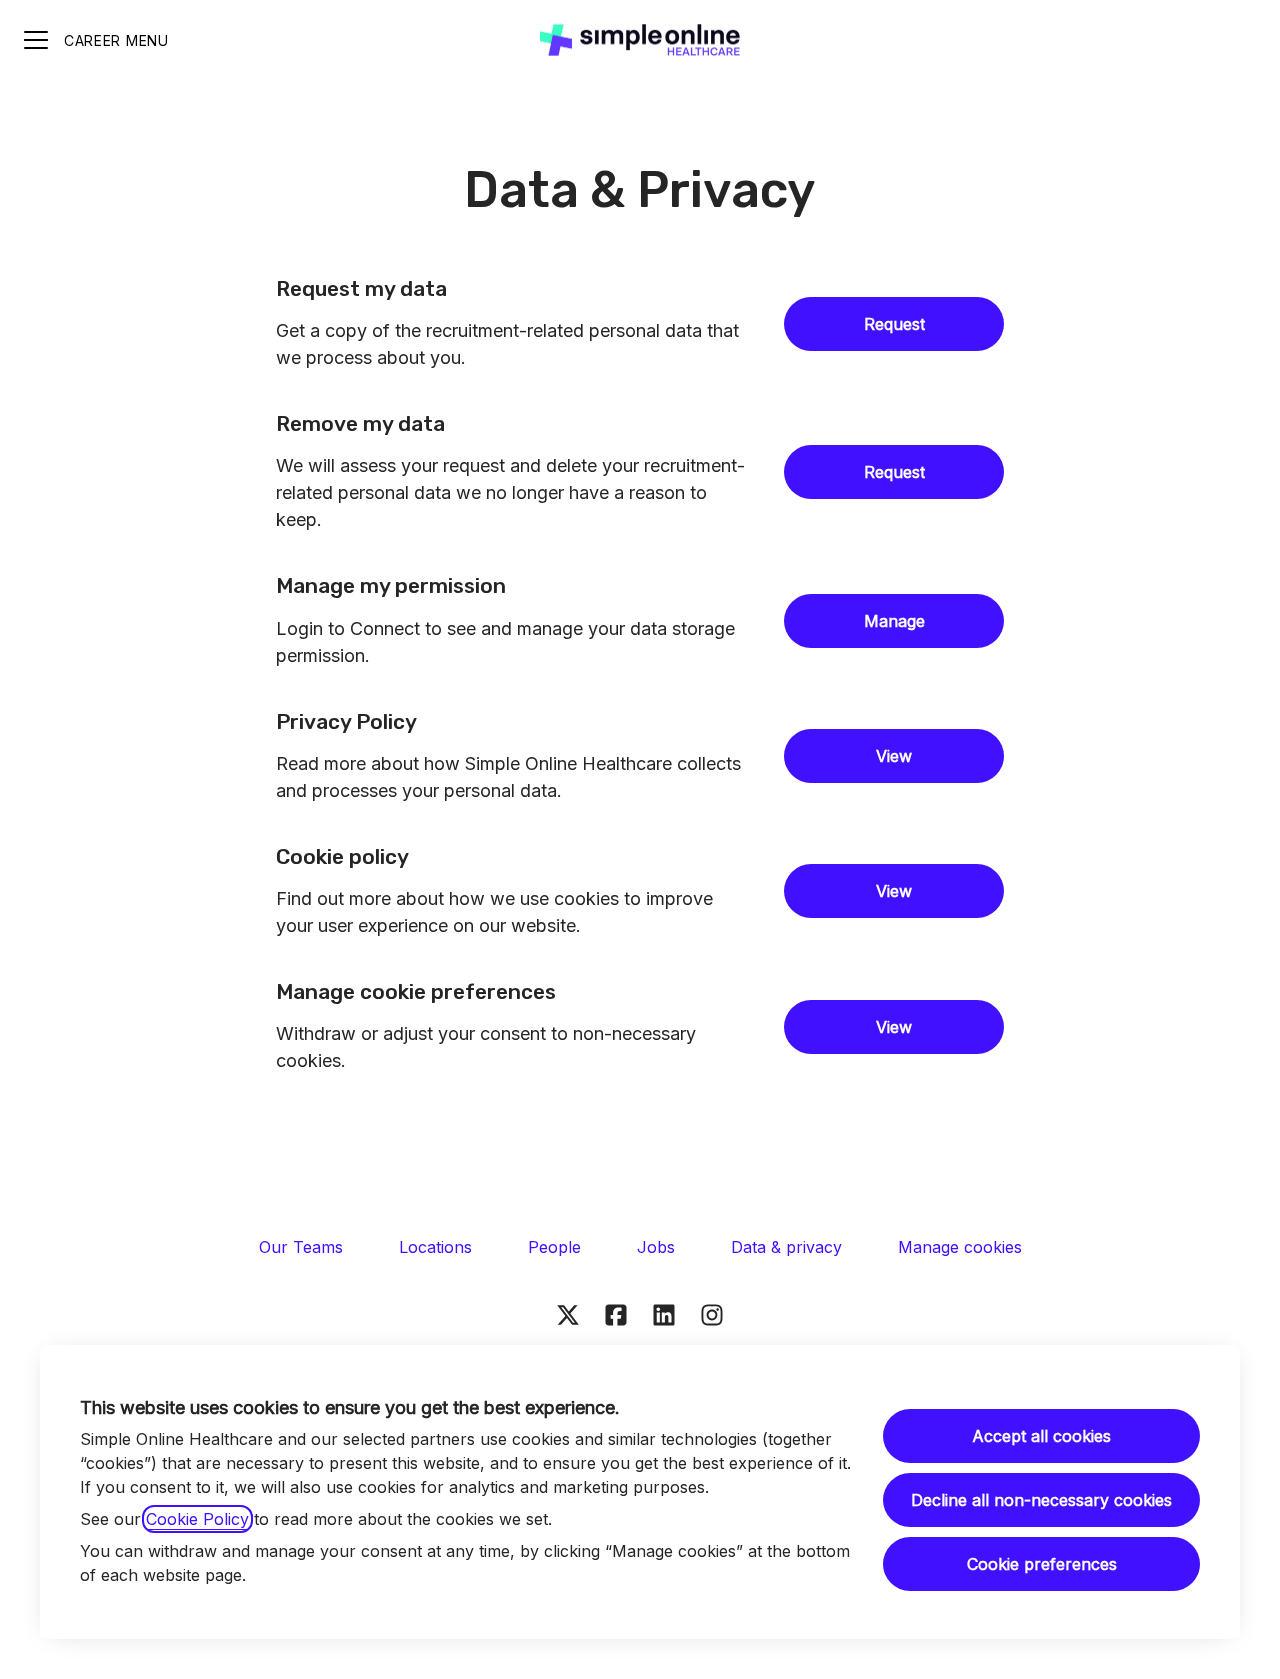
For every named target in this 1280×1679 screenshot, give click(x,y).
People (554, 1247)
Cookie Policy (197, 1519)
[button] (894, 1027)
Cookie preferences (1042, 1564)
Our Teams (301, 1247)
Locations (435, 1247)
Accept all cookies (1041, 1436)
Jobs (656, 1247)
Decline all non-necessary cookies (1041, 1500)
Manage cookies (960, 1247)
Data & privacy (786, 1247)
